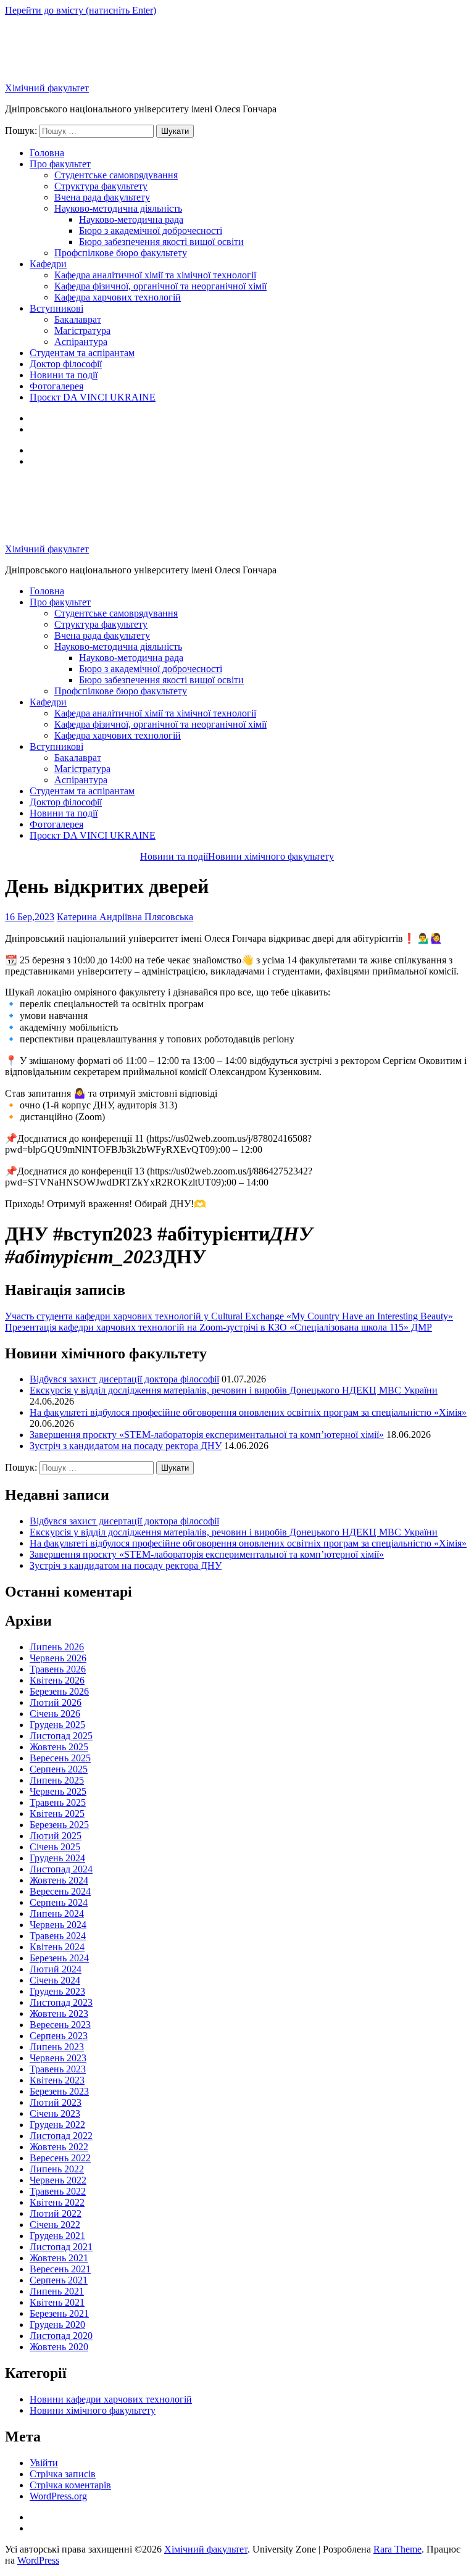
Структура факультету (101, 186)
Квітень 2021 (57, 2302)
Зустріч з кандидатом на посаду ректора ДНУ (126, 1446)
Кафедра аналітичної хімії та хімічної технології (155, 275)
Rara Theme (397, 2549)
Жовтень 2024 (59, 1880)
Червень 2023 (58, 2058)
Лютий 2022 (56, 2213)
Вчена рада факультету (102, 197)
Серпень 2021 (59, 2280)
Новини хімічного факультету (93, 2410)
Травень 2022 (58, 2191)
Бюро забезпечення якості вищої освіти (161, 242)
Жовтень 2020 (59, 2347)
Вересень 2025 (60, 1758)
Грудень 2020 (57, 2325)
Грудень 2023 (57, 1991)
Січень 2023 (55, 2113)
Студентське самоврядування (116, 175)
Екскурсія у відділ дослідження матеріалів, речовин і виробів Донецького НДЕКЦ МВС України (234, 1390)
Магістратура (82, 330)
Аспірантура (81, 342)
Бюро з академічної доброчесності (151, 231)
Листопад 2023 (61, 2002)
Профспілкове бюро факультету (121, 253)
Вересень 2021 (60, 2269)
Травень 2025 (58, 1802)
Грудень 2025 (57, 1725)
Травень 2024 (58, 1936)
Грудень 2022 (57, 2125)
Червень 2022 (58, 2180)
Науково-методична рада (131, 219)
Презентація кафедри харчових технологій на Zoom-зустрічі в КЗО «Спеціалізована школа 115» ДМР (218, 1327)
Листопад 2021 (61, 2247)
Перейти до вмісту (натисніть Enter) (81, 10)
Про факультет (60, 164)
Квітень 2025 (57, 1814)
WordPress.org (58, 2496)
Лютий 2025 (56, 1836)
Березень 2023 (59, 2091)
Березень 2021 (59, 2313)
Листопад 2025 (61, 1736)
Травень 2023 (58, 2069)
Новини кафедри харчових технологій (111, 2399)
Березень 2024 (59, 1958)
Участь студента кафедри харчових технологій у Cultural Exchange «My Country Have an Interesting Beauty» (229, 1316)
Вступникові (56, 308)
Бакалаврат (78, 319)
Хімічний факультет (47, 88)
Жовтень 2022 (59, 2147)
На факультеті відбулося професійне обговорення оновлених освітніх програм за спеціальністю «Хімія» (248, 1412)
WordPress (38, 2560)
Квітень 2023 (57, 2080)
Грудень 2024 (57, 1858)
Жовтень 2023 (59, 2013)
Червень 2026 (58, 1658)
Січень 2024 (55, 1980)
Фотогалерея (56, 386)
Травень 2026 (58, 1669)
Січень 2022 (55, 2225)
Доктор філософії (66, 364)
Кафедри (48, 264)
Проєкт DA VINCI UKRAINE (93, 397)
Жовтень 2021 (59, 2258)
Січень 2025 (55, 1847)
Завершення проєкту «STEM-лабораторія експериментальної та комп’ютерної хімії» (207, 1435)
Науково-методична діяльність (118, 208)
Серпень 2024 (59, 1902)
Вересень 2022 (60, 2158)
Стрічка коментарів (70, 2485)
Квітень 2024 (57, 1947)
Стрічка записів (63, 2474)
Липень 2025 (57, 1780)
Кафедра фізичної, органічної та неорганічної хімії (160, 286)
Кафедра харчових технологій (118, 297)
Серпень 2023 (59, 2036)
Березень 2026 (59, 1691)
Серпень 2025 (59, 1769)
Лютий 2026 (56, 1702)
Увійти (44, 2463)
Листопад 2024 (61, 1869)
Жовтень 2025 (59, 1747)
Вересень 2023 (60, 2025)
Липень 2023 (57, 2047)
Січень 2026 (55, 1714)
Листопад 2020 (61, 2336)
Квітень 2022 (57, 2202)
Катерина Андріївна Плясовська (125, 917)
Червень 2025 (58, 1791)
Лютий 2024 (56, 1969)
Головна (47, 153)
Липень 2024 (57, 1913)
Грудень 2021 (57, 2236)
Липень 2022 (57, 2169)
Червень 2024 (58, 1925)
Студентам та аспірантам (82, 353)
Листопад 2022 (61, 2136)
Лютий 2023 (56, 2102)
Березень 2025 (59, 1825)
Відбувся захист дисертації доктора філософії (124, 1379)
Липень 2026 (57, 1647)
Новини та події (64, 375)
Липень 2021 (57, 2291)
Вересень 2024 (60, 1891)
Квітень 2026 (57, 1680)
